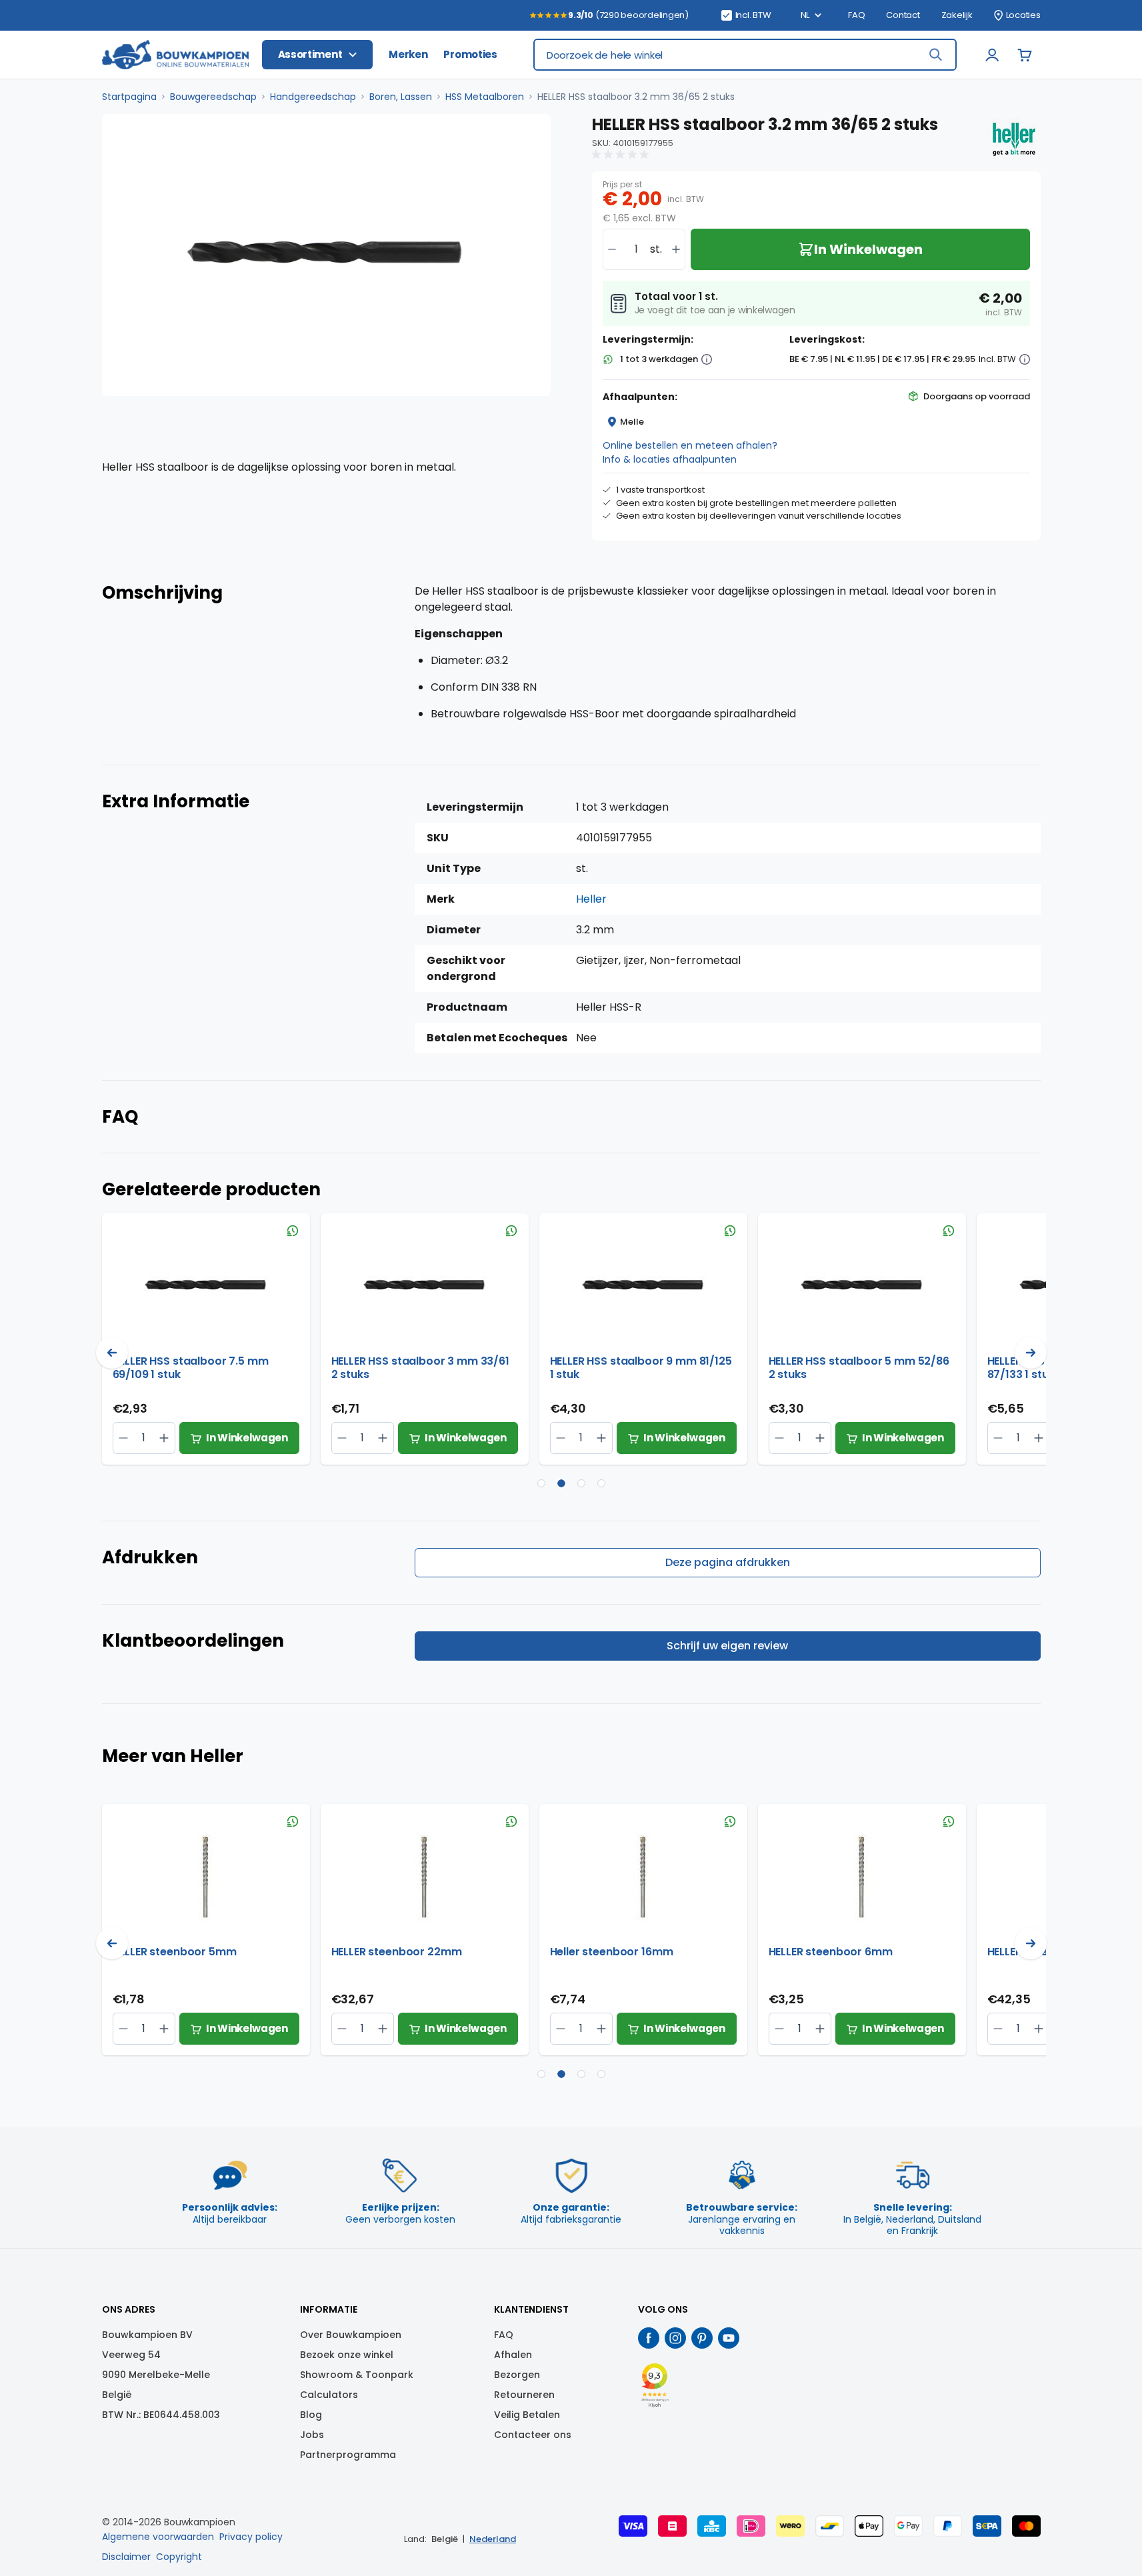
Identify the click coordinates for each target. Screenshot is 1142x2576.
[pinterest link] (702, 2338)
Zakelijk (957, 15)
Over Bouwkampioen (351, 2335)
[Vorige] (112, 1353)
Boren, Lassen (401, 97)
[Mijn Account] (993, 55)
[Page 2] (561, 1483)
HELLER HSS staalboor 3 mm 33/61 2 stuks (420, 1368)
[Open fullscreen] (326, 255)
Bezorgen (517, 2375)
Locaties (1023, 15)
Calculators (329, 2395)
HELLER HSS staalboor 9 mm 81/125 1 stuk (641, 1368)
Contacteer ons (533, 2435)
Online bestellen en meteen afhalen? (690, 445)
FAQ (856, 15)
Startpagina (129, 97)
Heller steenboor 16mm (612, 1952)
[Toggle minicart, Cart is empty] (1025, 55)
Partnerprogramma (348, 2455)
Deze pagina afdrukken (728, 1562)
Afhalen (513, 2355)
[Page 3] (581, 1483)
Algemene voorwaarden (158, 2537)
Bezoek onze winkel (347, 2355)
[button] (622, 155)
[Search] (935, 55)
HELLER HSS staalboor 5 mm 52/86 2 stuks (859, 1368)
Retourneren (524, 2395)
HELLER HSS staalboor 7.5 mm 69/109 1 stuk (191, 1368)
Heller (591, 899)
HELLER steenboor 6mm (831, 1952)
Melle (632, 422)
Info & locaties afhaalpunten (670, 459)
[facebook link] (649, 2338)
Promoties (470, 54)
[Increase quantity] (676, 249)
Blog (311, 2415)
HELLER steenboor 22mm (397, 1952)
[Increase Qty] (124, 1438)
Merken (408, 54)
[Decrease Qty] (164, 1438)
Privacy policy (251, 2537)
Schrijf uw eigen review (727, 1646)
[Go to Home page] (175, 55)
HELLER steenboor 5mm (175, 1952)
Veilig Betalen (527, 2415)
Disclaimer (126, 2557)
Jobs (312, 2435)
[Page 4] (601, 1483)
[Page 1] (541, 1483)
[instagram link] (675, 2338)
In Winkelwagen (247, 1438)
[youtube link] (729, 2338)
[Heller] (1014, 139)
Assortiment (310, 54)
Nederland (493, 2539)
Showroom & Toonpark (357, 2375)
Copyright (179, 2557)
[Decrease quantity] (612, 249)
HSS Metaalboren (485, 97)
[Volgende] (1031, 1353)
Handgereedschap (313, 97)
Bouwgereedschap (213, 97)
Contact (903, 15)
